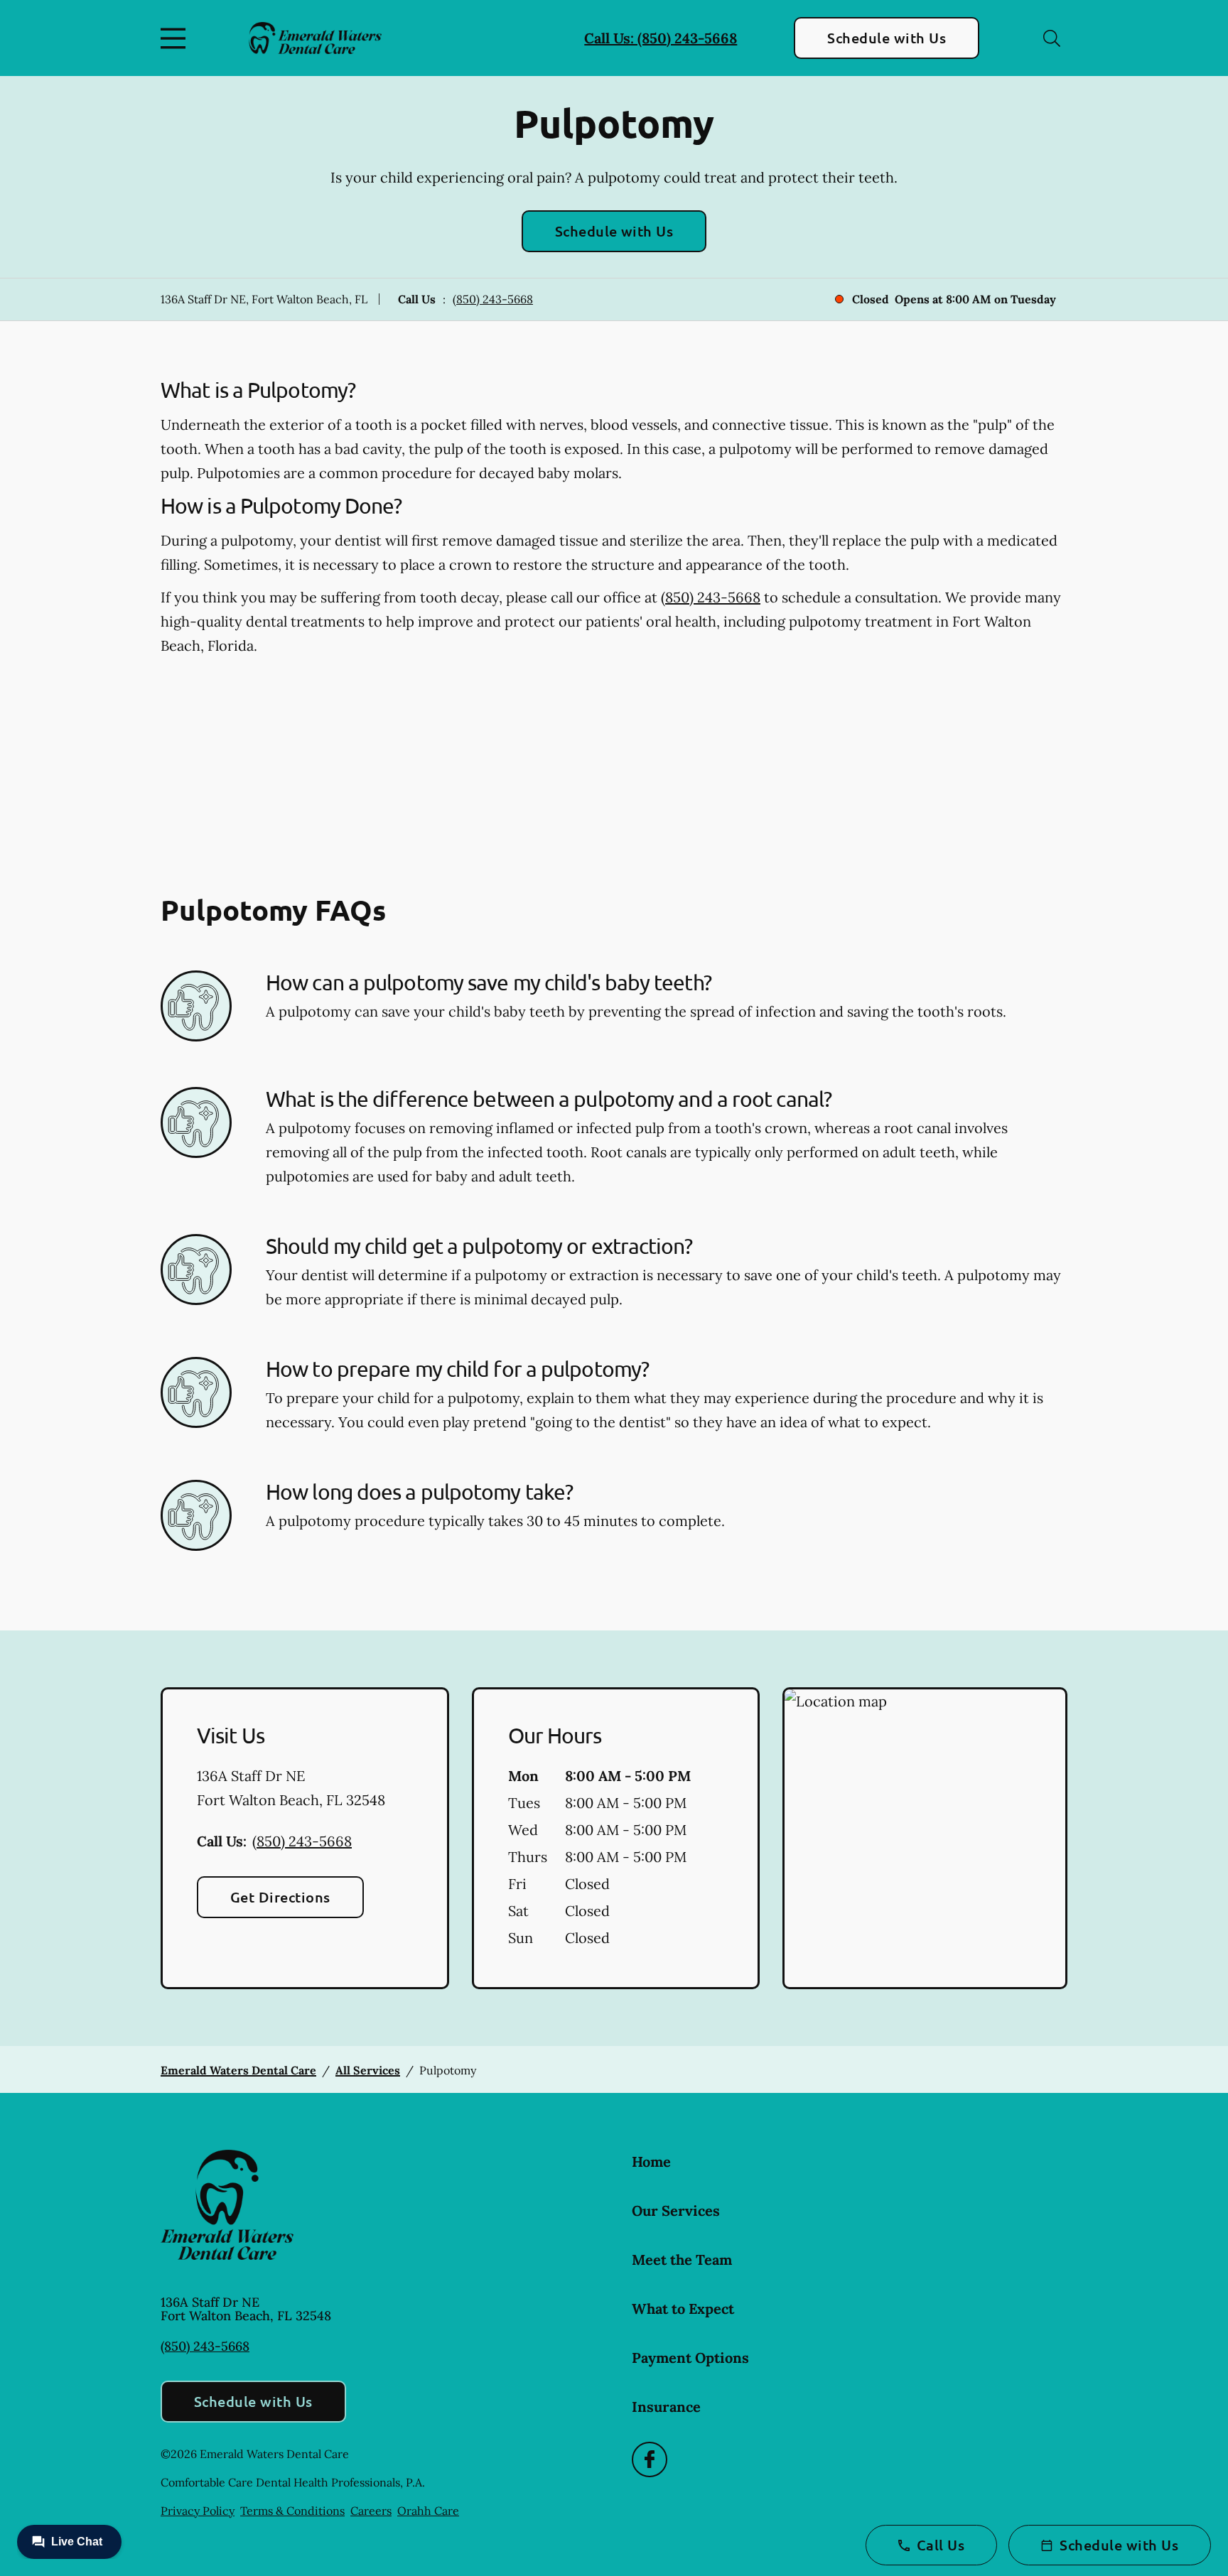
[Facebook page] (650, 2459)
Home (651, 2161)
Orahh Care (428, 2511)
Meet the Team (682, 2260)
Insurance (666, 2407)
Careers (371, 2511)
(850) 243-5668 (493, 299)
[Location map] (925, 1839)
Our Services (676, 2210)
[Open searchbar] (1052, 38)
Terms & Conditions (292, 2511)
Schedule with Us (887, 38)
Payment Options (690, 2358)
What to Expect (683, 2309)
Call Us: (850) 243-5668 (661, 38)
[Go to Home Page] (315, 38)
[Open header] (176, 38)
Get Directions (280, 1897)
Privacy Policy (198, 2511)
